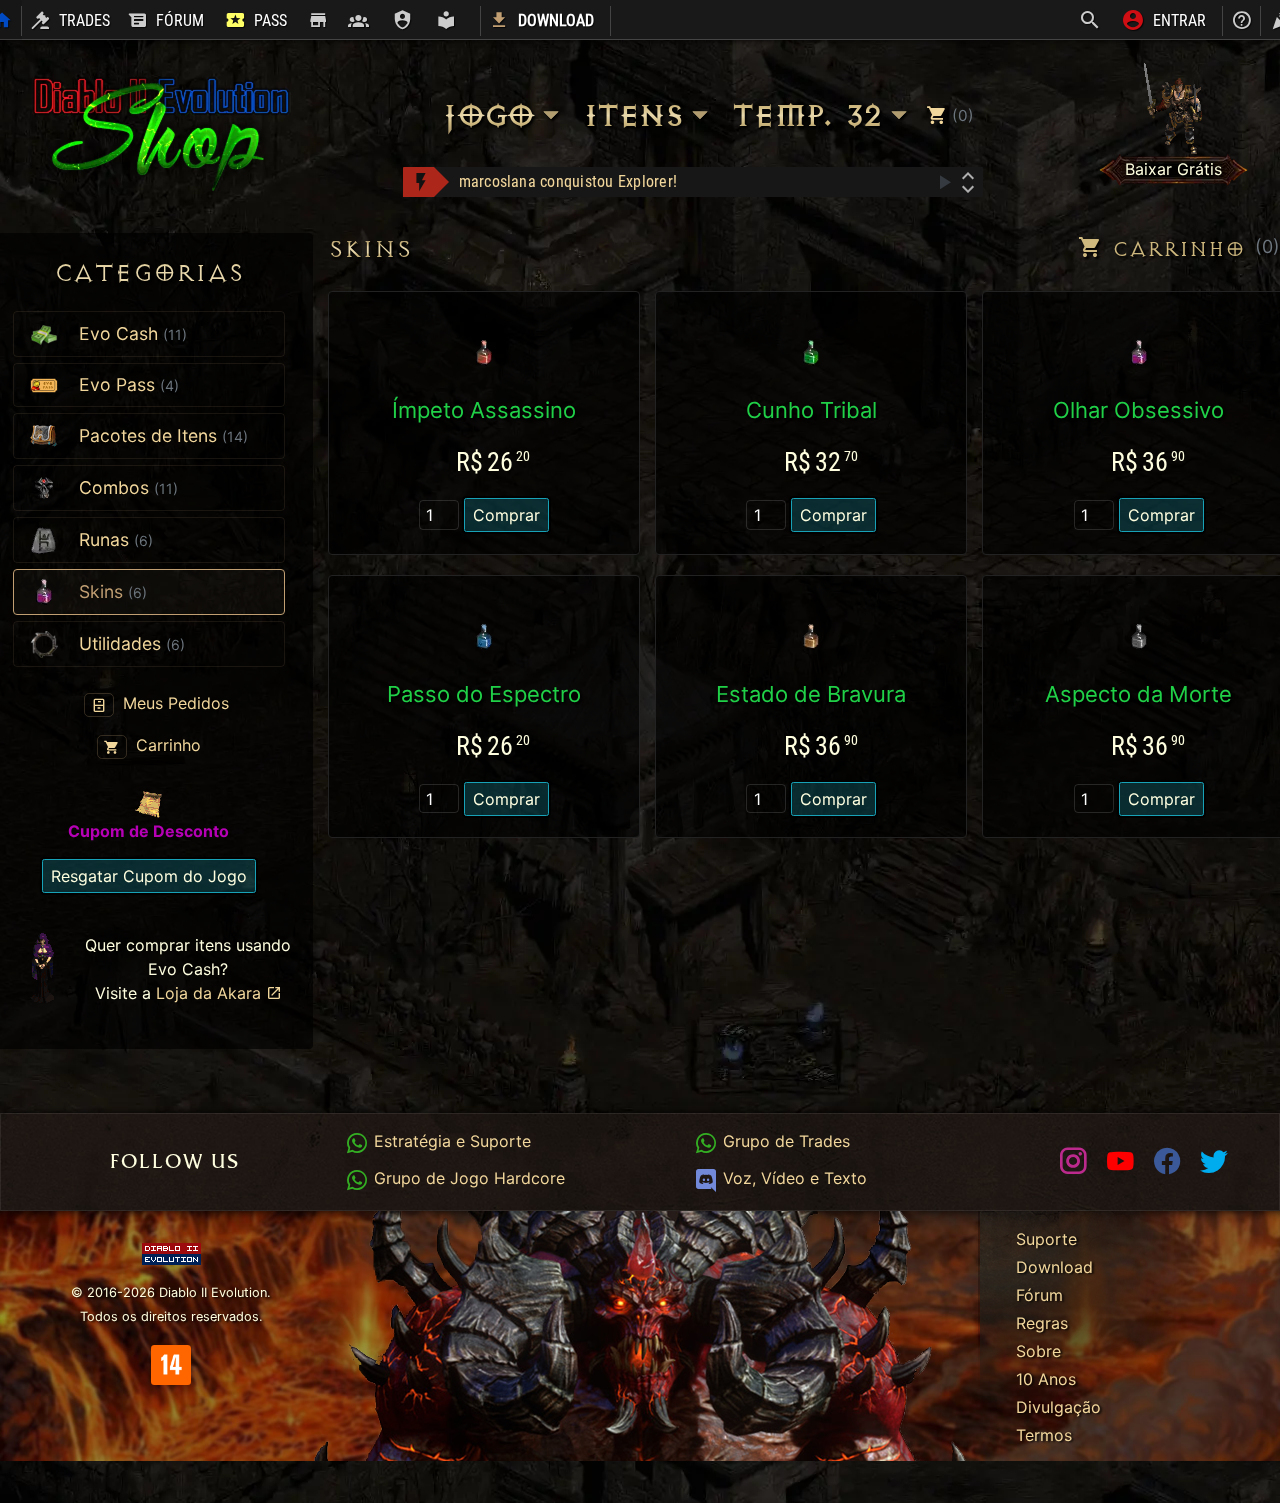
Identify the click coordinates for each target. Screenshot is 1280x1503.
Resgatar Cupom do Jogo (149, 876)
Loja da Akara (211, 993)
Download (1054, 1267)
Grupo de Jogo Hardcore (466, 1178)
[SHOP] (317, 21)
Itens (632, 115)
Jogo (487, 115)
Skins (370, 250)
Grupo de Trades (783, 1141)
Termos (1044, 1435)
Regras (1042, 1323)
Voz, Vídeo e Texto (792, 1178)
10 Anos (1046, 1379)
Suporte (1046, 1239)
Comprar (506, 515)
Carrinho (166, 745)
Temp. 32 (806, 115)
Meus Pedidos (173, 703)
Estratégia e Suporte (449, 1141)
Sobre (1038, 1351)
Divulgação (1058, 1407)
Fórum (1039, 1295)
